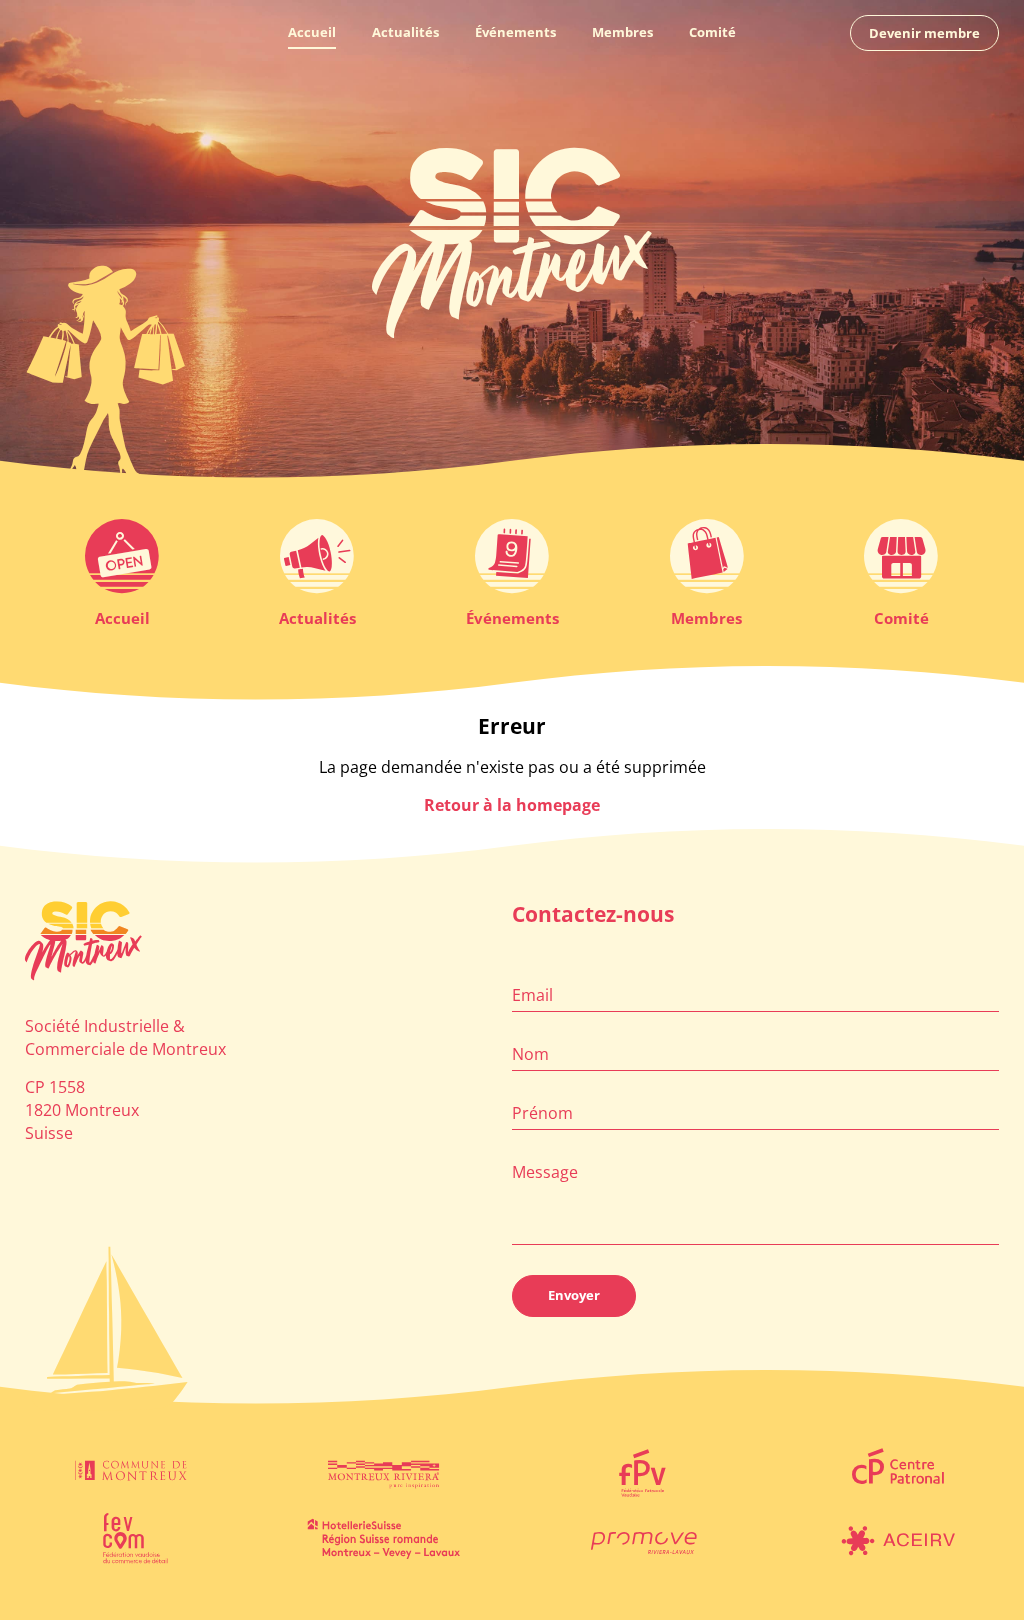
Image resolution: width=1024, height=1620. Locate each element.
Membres (622, 32)
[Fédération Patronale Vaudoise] (640, 1472)
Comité (712, 32)
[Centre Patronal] (896, 1472)
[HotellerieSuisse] (384, 1538)
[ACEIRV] (896, 1538)
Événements (515, 32)
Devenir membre (924, 33)
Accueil (312, 32)
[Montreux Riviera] (384, 1472)
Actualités (405, 32)
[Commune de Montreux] (128, 1472)
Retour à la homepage (512, 804)
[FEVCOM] (128, 1538)
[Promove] (640, 1538)
